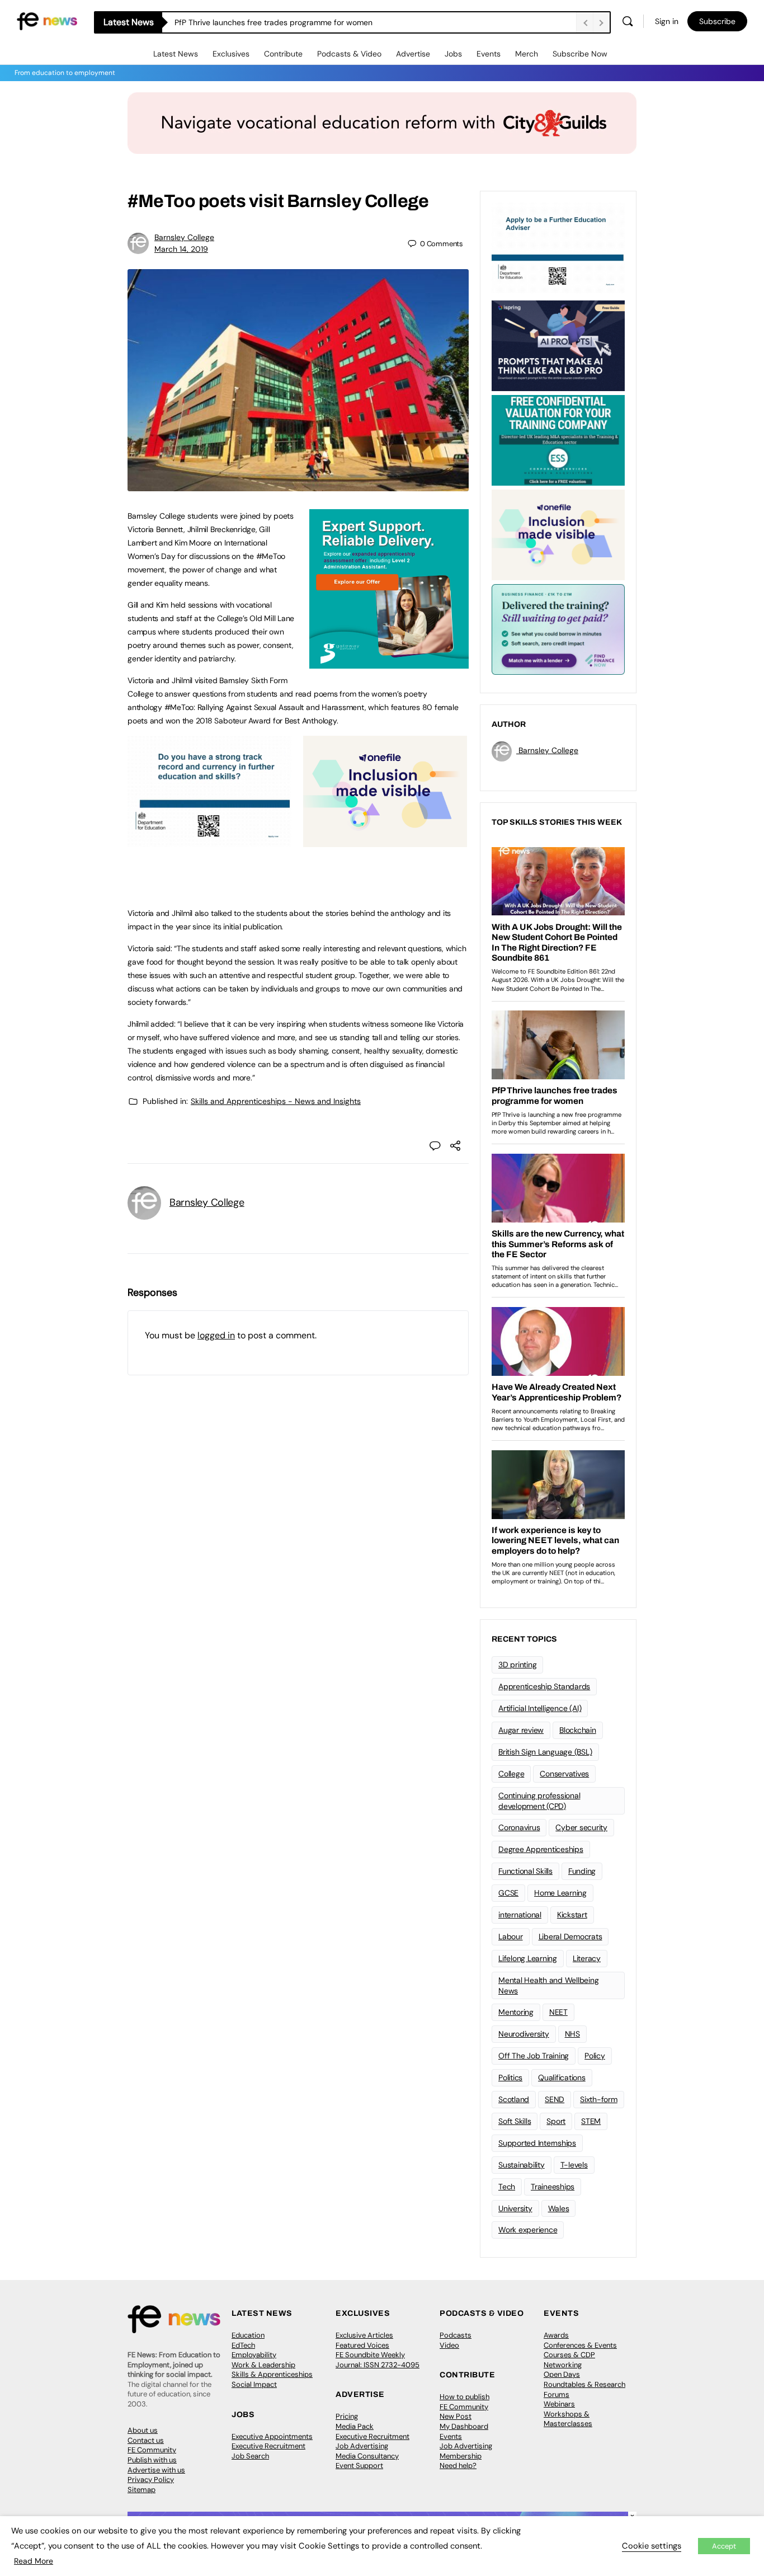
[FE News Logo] (47, 20)
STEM (591, 2121)
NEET (558, 2012)
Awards (556, 2335)
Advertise (413, 54)
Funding (582, 1871)
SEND (555, 2099)
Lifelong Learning (528, 1958)
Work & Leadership (263, 2365)
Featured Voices (362, 2345)
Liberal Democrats (570, 1936)
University (515, 2208)
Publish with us (152, 2460)
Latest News (176, 54)
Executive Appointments (272, 2436)
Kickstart (572, 1915)
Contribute (283, 54)
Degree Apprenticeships (541, 1849)
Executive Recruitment (268, 2446)
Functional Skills (525, 1871)
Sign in (667, 21)
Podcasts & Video (349, 54)
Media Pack (355, 2426)
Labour (511, 1936)
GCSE (508, 1893)
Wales (559, 2208)
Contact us (146, 2440)
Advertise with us (156, 2470)
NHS (572, 2034)
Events (489, 54)
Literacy (587, 1958)
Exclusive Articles (364, 2335)
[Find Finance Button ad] (558, 628)
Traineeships (553, 2187)
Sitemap (142, 2490)
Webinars (559, 2404)
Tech (507, 2187)
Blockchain (578, 1730)
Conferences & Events (580, 2345)
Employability (254, 2355)
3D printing (517, 1665)
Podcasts (456, 2335)
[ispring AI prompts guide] (558, 345)
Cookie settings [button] (652, 2546)
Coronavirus (519, 1827)
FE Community (152, 2450)
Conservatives (564, 1774)
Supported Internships (537, 2143)
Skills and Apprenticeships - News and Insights (276, 1101)
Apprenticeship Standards (544, 1686)
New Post (456, 2416)
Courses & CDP (569, 2355)
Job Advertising (362, 2446)
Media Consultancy (367, 2456)
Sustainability (522, 2165)
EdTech (243, 2345)
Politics (510, 2077)
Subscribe (717, 21)
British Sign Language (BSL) (545, 1752)
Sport (556, 2121)
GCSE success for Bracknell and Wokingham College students (286, 22)
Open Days (562, 2374)
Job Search (250, 2456)
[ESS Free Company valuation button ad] (558, 439)
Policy (595, 2056)
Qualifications (562, 2077)
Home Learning (560, 1893)
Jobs (453, 54)
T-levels (574, 2165)
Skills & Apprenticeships (272, 2374)
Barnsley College (184, 237)
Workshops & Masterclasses (568, 2419)
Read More (34, 2561)
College (511, 1774)
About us (143, 2430)
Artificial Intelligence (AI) (540, 1708)
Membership (461, 2456)
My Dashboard (464, 2426)
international (520, 1915)
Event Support (359, 2465)
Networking (563, 2365)
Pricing (347, 2416)
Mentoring (516, 2012)
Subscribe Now (580, 54)
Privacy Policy (151, 2479)
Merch (527, 54)
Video (449, 2345)
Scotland (514, 2099)
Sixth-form (599, 2099)
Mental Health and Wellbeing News (549, 1985)
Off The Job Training (534, 2056)
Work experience (528, 2230)
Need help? (458, 2465)
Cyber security (581, 1827)
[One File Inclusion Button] (385, 841)
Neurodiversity (524, 2034)
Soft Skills (515, 2121)
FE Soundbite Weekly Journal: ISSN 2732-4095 (378, 2360)
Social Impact (254, 2384)
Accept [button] (724, 2546)
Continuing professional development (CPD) (539, 1801)
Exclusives (231, 54)
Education (248, 2335)
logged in (216, 1335)
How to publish (464, 2397)
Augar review (521, 1730)
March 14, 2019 (181, 249)
